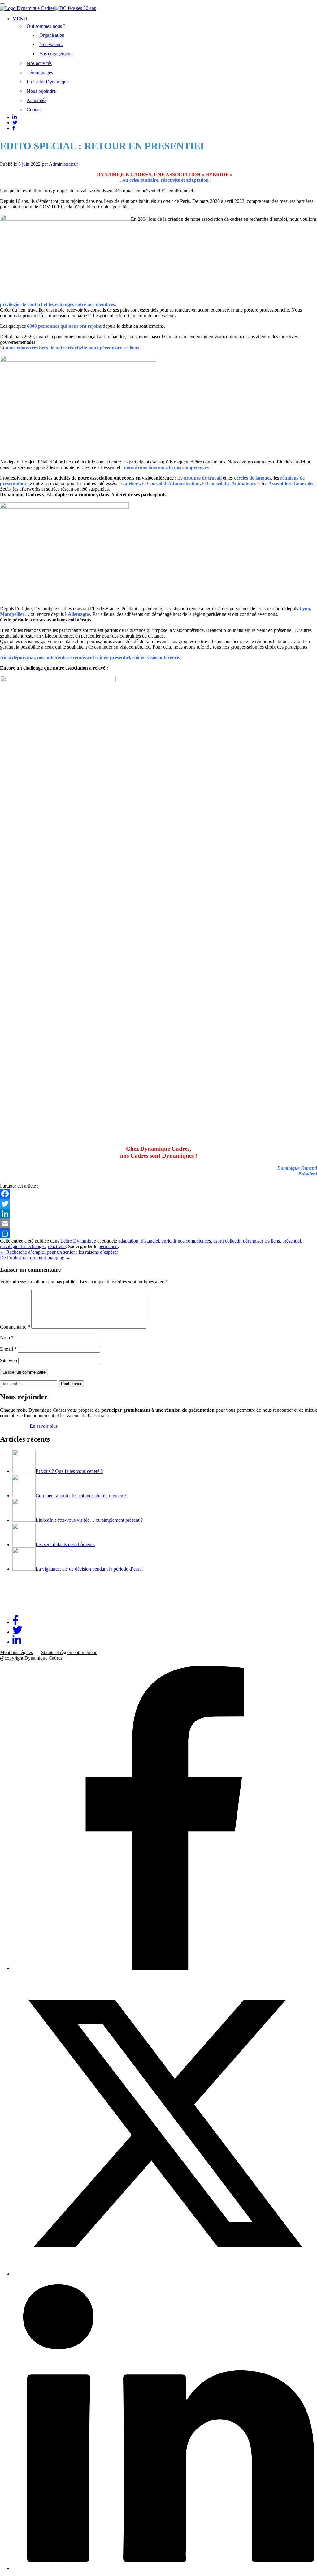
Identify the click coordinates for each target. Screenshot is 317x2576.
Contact (34, 110)
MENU (20, 19)
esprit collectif (227, 1241)
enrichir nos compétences (186, 1241)
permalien (108, 1246)
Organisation (52, 35)
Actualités (36, 100)
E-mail (8, 1349)
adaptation (128, 1241)
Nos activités (39, 63)
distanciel (150, 1241)
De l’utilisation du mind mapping (35, 1258)
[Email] (158, 1223)
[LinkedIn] (158, 1213)
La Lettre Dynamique (48, 82)
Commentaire (15, 1327)
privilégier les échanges (23, 1246)
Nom (7, 1338)
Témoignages (40, 73)
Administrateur (63, 164)
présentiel (292, 1241)
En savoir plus (44, 1426)
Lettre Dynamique (78, 1241)
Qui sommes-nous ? (46, 26)
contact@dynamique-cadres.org (31, 1607)
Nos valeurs (51, 44)
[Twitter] (158, 1204)
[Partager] (158, 1233)
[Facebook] (158, 1194)
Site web (9, 1361)
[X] (165, 2274)
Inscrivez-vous (14, 1426)
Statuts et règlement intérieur (69, 1652)
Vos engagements (56, 54)
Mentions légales (16, 1652)
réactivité (57, 1246)
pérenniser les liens (261, 1241)
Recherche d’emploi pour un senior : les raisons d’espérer (59, 1252)
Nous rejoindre (41, 91)
